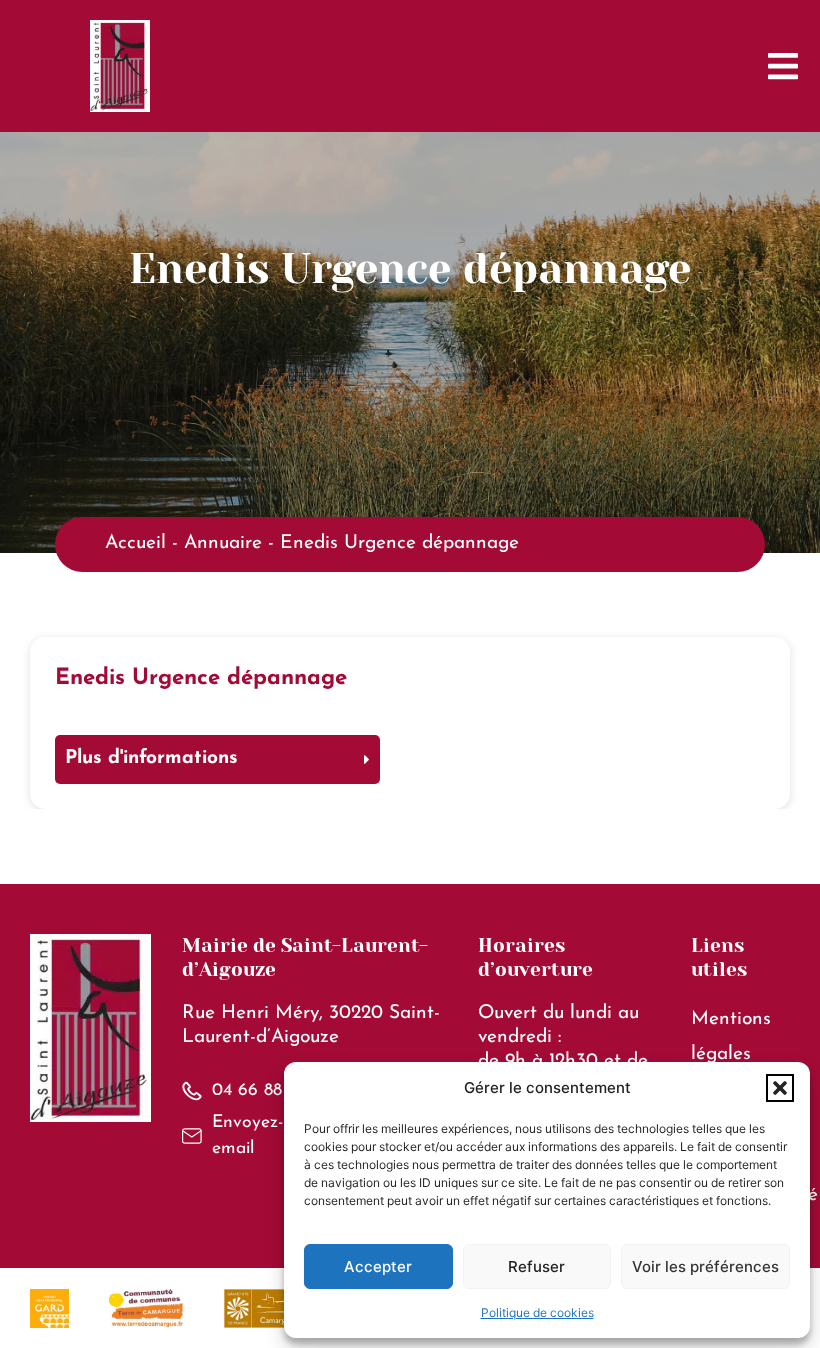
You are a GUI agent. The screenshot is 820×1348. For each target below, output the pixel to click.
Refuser (536, 1266)
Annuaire (223, 543)
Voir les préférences (705, 1266)
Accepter (378, 1266)
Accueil (135, 543)
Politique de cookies (537, 1312)
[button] (780, 1088)
